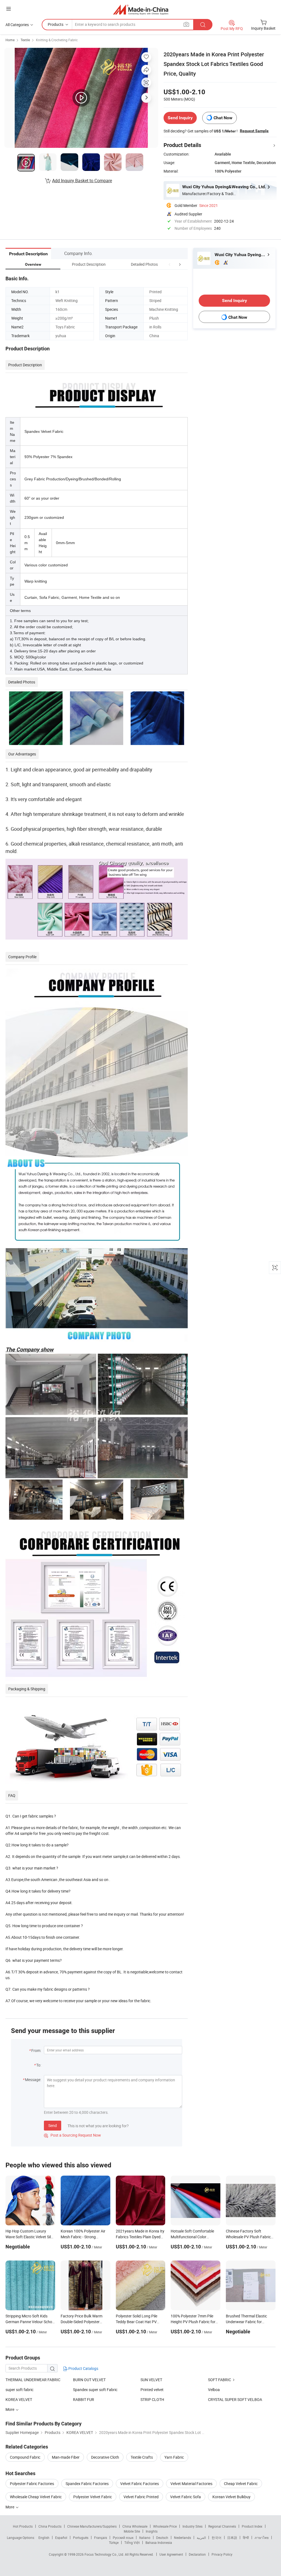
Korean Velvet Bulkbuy (231, 2497)
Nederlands (182, 2538)
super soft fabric (19, 2390)
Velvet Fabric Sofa (186, 2497)
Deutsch (162, 2538)
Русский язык (123, 2538)
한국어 (217, 2538)
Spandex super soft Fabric (95, 2390)
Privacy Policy (222, 2554)
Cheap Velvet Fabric (241, 2484)
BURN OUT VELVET (89, 2380)
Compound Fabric (25, 2457)
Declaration (197, 2554)
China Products (50, 2526)
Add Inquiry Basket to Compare (82, 181)
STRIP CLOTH (152, 2399)
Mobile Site (132, 2531)
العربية (201, 2538)
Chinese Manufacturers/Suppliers (92, 2526)
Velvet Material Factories (191, 2484)
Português (81, 2538)
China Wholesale (135, 2526)
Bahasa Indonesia (159, 2542)
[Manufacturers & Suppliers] (141, 9)
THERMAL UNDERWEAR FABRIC (33, 2380)
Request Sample (254, 131)
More (10, 2507)
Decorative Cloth (105, 2457)
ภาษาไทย (262, 2538)
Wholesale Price (165, 2526)
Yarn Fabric (174, 2457)
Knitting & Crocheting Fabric (57, 40)
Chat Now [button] (223, 118)
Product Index (252, 2526)
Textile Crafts (142, 2457)
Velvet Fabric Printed (141, 2497)
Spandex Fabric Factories (87, 2484)
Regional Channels (222, 2526)
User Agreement (171, 2554)
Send (53, 2125)
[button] (170, 264)
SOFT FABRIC (220, 2380)
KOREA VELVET (19, 2399)
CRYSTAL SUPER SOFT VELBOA (235, 2399)
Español (61, 2538)
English (44, 2538)
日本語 (232, 2538)
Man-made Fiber (66, 2457)
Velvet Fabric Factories (140, 2484)
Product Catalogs (83, 2368)
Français (101, 2538)
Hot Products (23, 2526)
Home (10, 40)
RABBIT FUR (84, 2399)
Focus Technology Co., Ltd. (105, 2554)
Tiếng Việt (132, 2542)
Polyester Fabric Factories (32, 2484)
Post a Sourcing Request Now (72, 2135)
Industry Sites (193, 2526)
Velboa (214, 2390)
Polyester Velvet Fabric (93, 2497)
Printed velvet (152, 2390)
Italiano (145, 2538)
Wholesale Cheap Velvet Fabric (36, 2497)
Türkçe (114, 2542)
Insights (152, 2531)
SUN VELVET (151, 2380)
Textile (25, 40)
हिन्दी (246, 2538)
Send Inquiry (180, 118)
